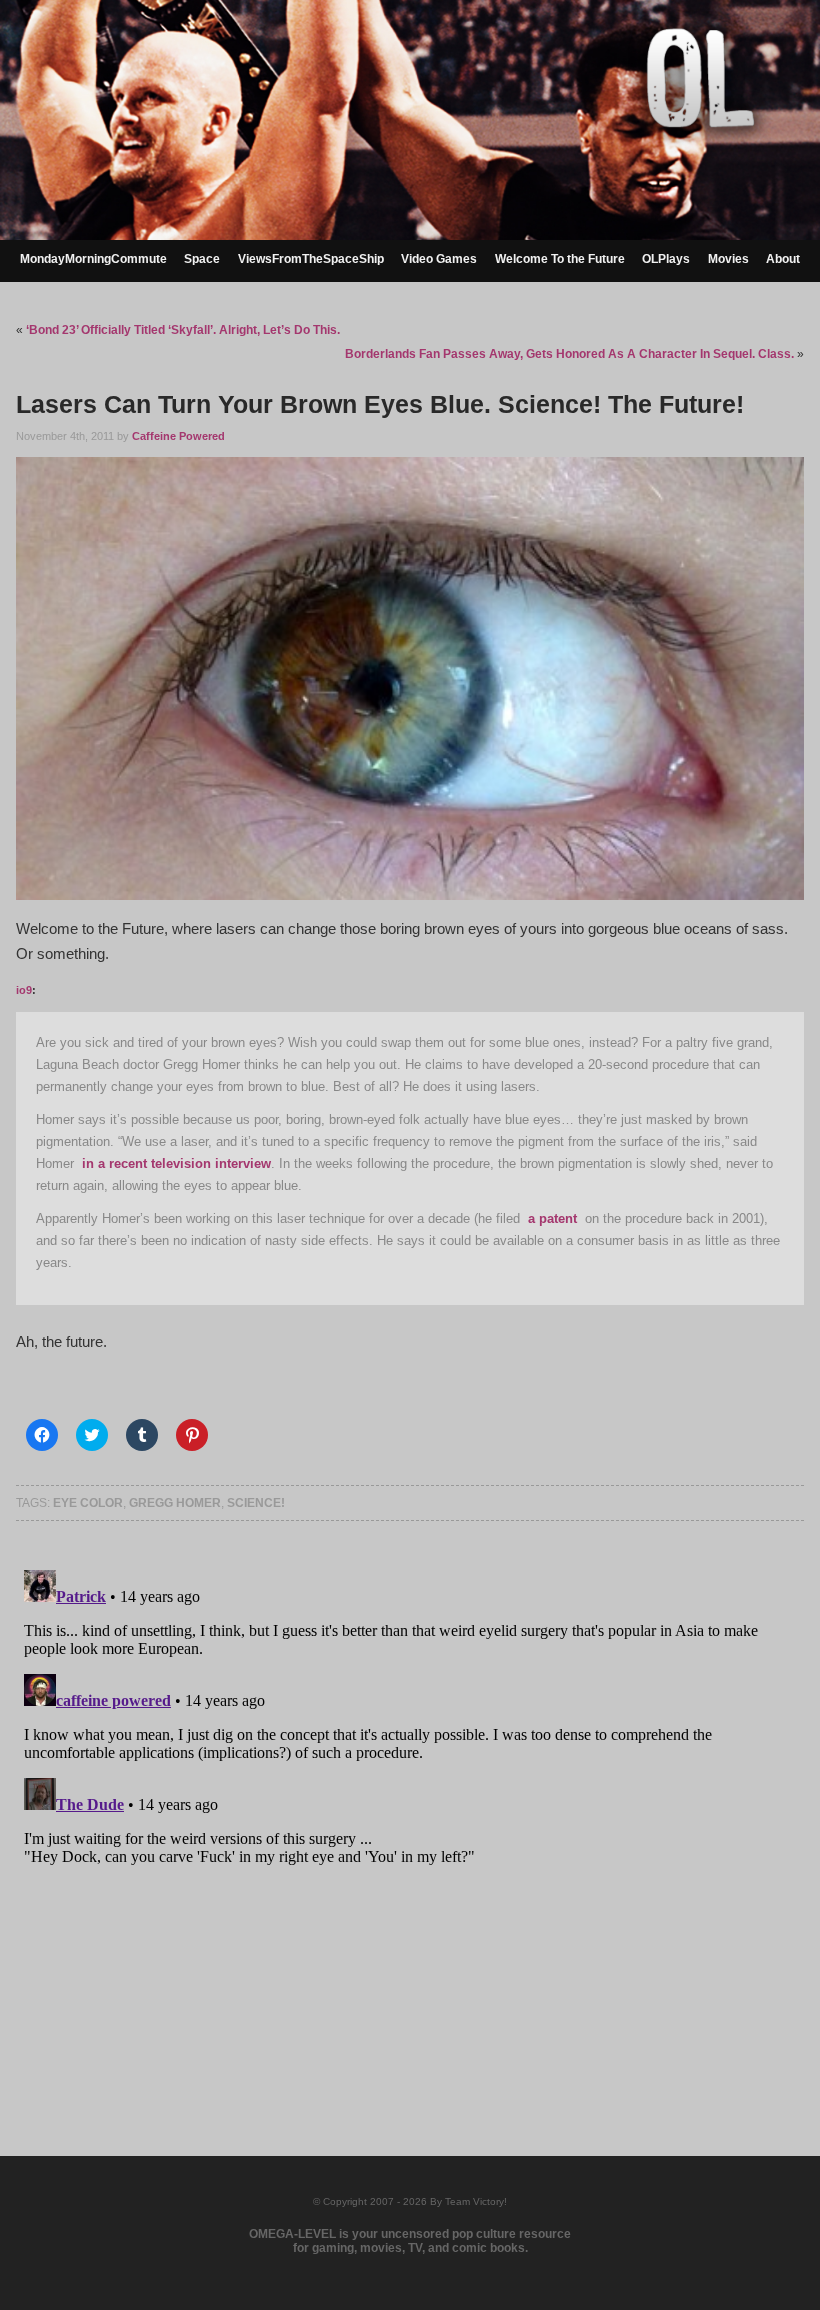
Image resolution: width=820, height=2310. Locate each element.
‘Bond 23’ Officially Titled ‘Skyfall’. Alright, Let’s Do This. (183, 330)
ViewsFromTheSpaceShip (311, 259)
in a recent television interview (176, 1163)
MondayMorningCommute (93, 259)
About (783, 259)
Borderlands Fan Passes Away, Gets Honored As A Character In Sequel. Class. (569, 354)
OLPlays (666, 259)
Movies (728, 259)
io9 (24, 990)
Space (202, 259)
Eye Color (88, 1503)
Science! (256, 1503)
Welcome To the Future (560, 259)
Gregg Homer (175, 1503)
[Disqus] (409, 1812)
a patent (552, 1218)
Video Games (439, 259)
